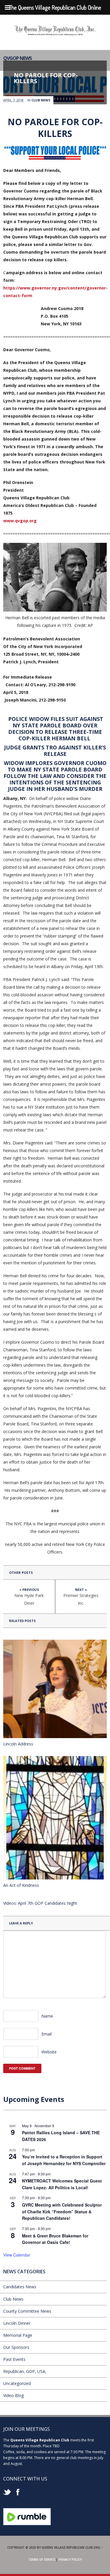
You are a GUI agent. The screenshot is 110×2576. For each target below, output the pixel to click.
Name (47, 2016)
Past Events (14, 2359)
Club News (41, 100)
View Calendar (17, 2255)
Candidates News (20, 2287)
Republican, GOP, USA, (25, 2371)
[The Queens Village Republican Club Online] (55, 33)
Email (46, 2034)
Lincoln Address (18, 1744)
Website (49, 2052)
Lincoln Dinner (17, 2323)
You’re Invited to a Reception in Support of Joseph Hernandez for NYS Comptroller (64, 2160)
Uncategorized (17, 2383)
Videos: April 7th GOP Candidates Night (40, 1903)
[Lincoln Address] (55, 1689)
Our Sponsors (16, 2347)
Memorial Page (18, 2335)
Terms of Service (42, 2560)
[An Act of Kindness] (55, 1818)
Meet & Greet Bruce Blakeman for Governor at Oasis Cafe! (55, 2239)
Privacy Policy (70, 2560)
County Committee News (27, 2311)
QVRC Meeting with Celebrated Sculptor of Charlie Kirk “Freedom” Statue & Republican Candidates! (62, 2211)
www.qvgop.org (20, 521)
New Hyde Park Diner (29, 1599)
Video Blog (13, 2395)
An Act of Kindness (21, 1885)
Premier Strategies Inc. (81, 1599)
